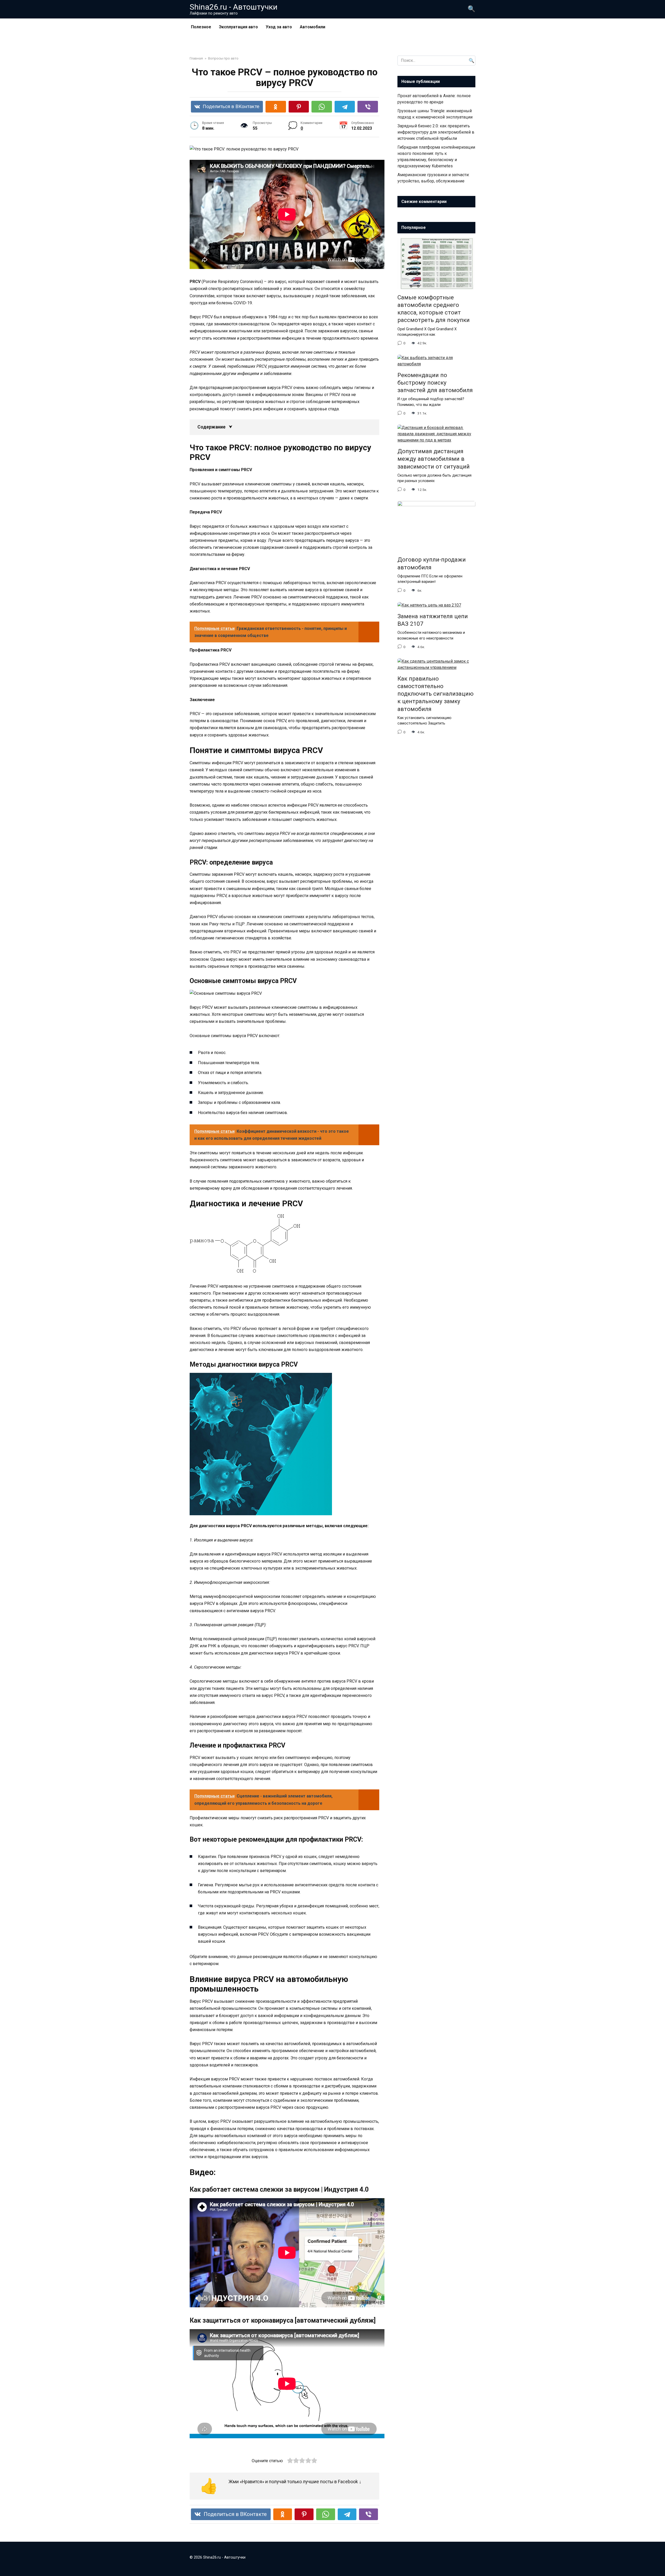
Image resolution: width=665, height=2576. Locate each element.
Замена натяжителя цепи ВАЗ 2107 (433, 620)
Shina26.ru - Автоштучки (234, 7)
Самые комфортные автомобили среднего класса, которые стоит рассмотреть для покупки (434, 309)
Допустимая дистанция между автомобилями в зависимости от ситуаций (434, 459)
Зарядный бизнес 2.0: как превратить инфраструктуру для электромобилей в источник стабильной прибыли (436, 132)
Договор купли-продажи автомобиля (432, 564)
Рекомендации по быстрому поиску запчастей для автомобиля (435, 383)
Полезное (201, 27)
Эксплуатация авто (238, 27)
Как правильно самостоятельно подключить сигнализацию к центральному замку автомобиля (435, 694)
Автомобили (312, 27)
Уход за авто (279, 27)
